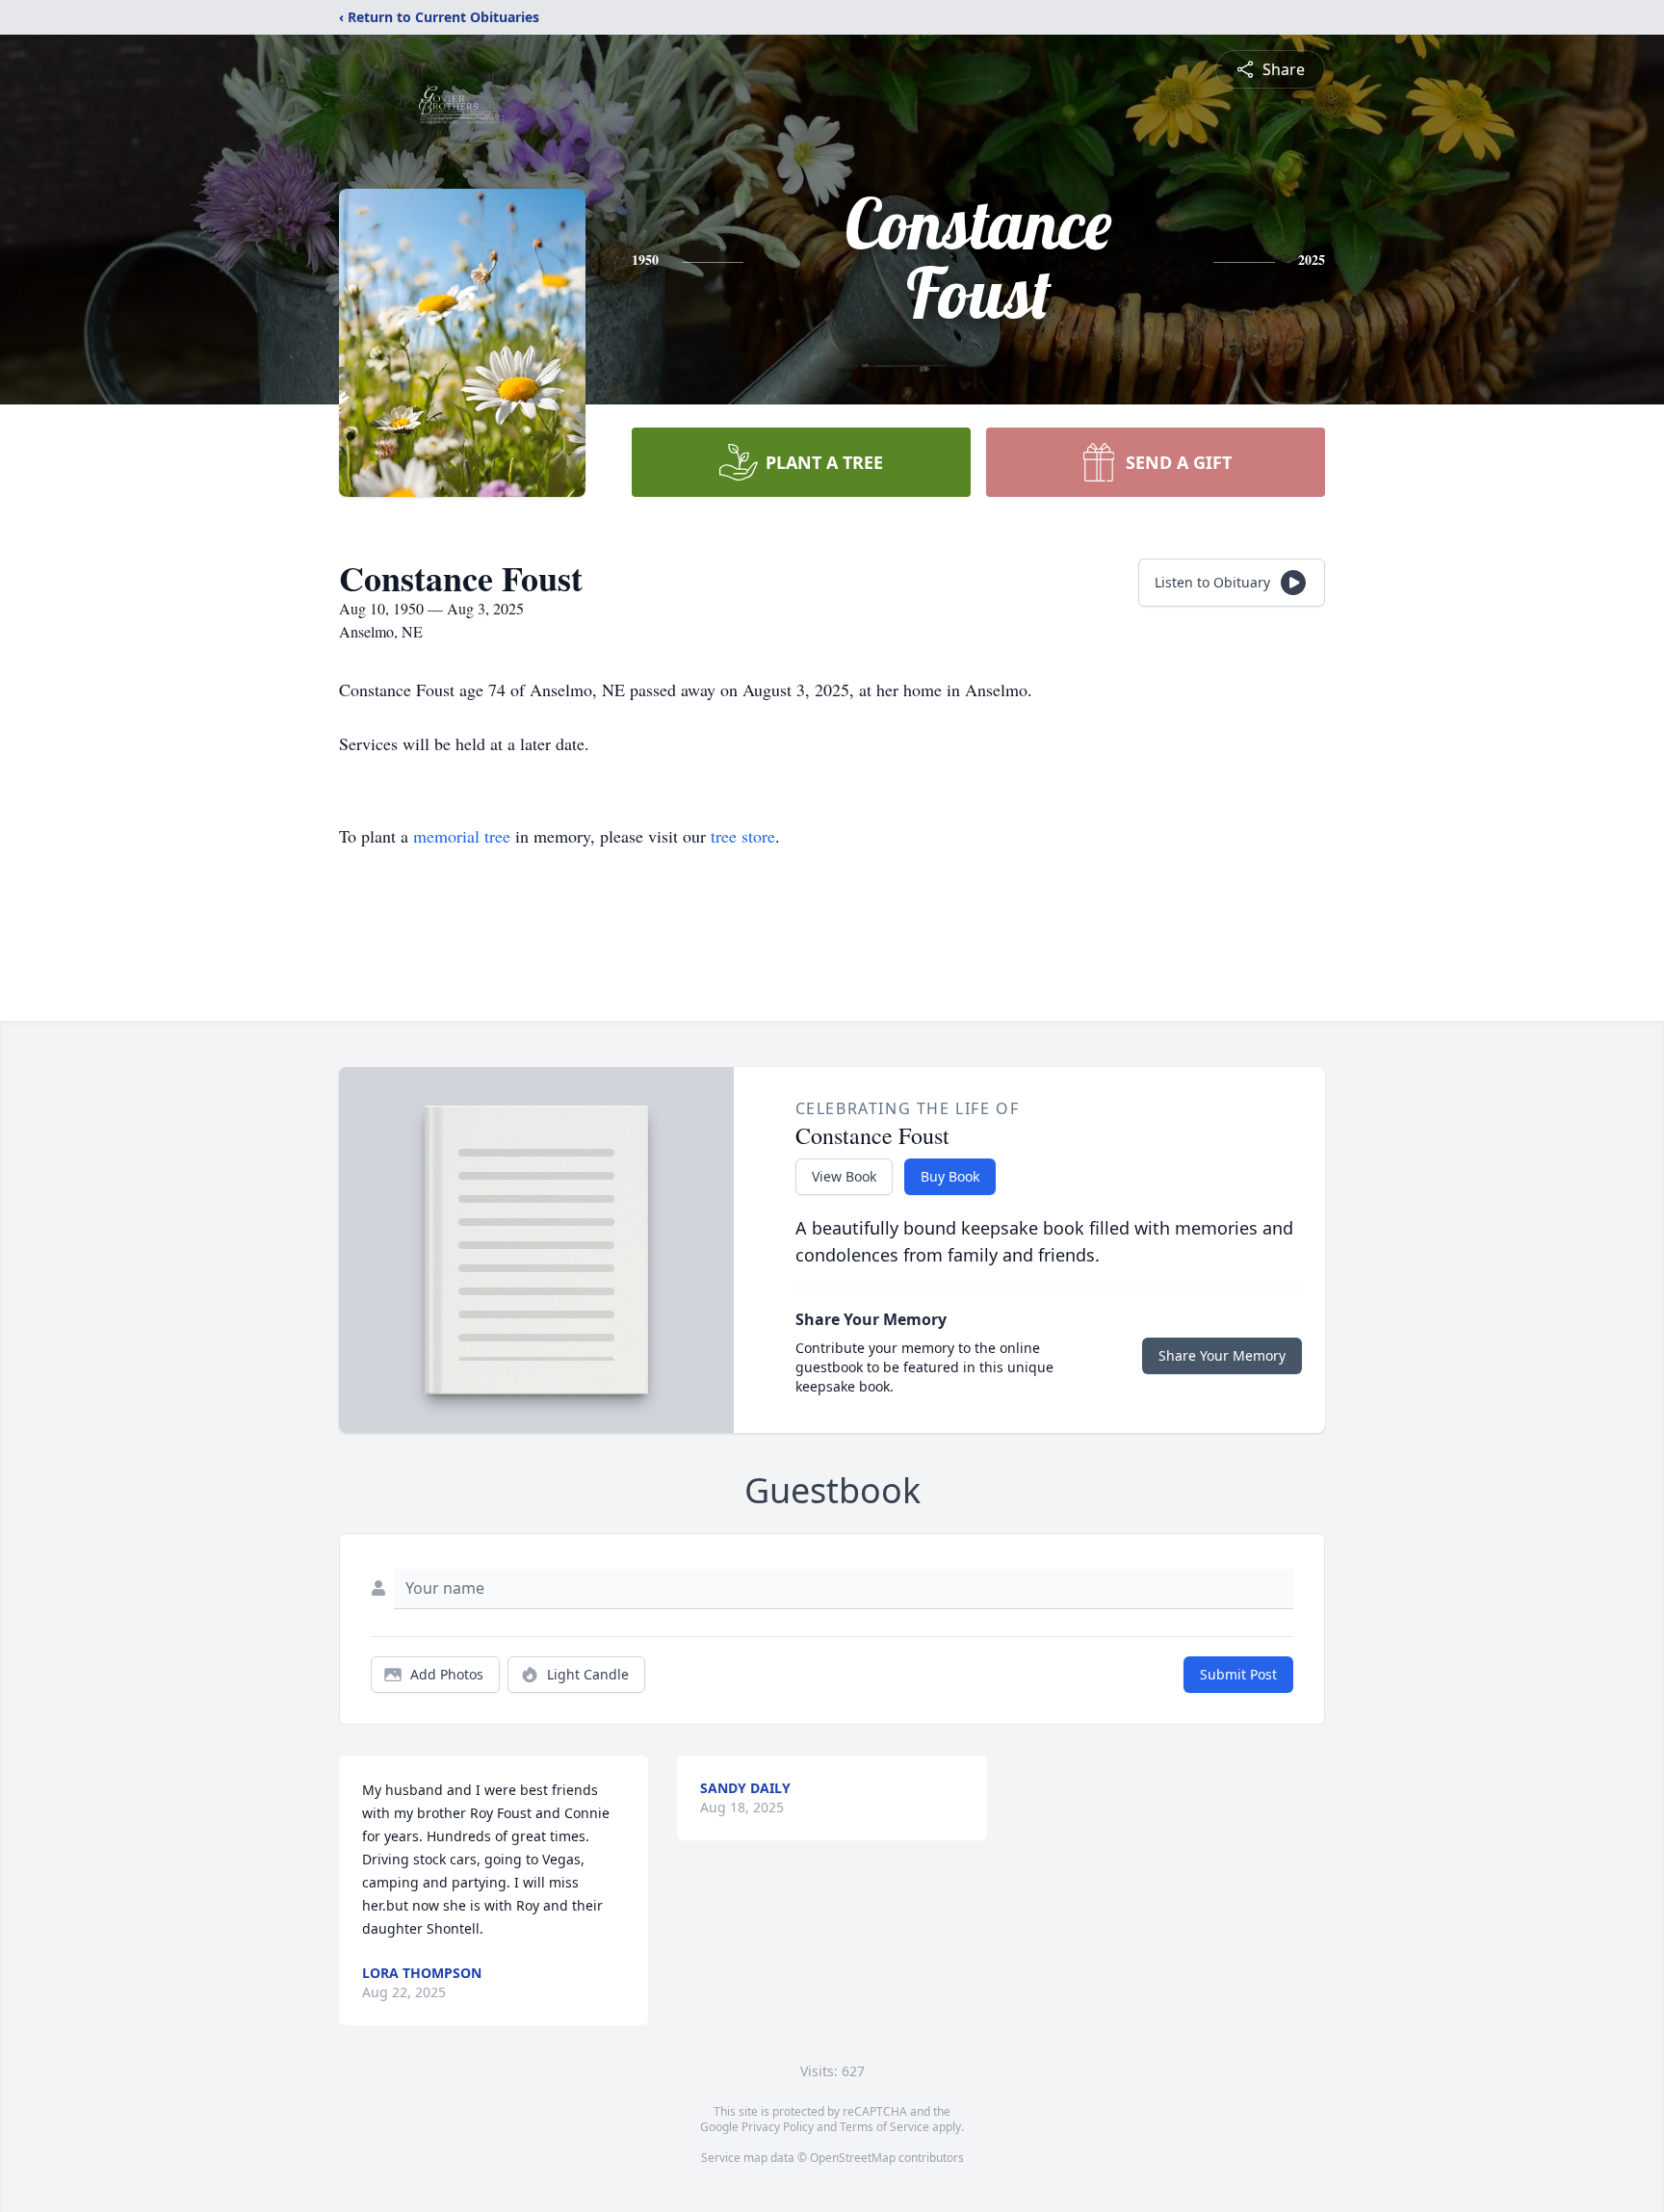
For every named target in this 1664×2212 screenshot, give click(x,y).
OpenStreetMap (853, 2158)
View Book (844, 1176)
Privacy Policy (778, 2127)
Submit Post (1238, 1674)
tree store (743, 836)
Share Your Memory (1222, 1355)
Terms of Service (884, 2127)
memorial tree (462, 836)
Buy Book (950, 1176)
